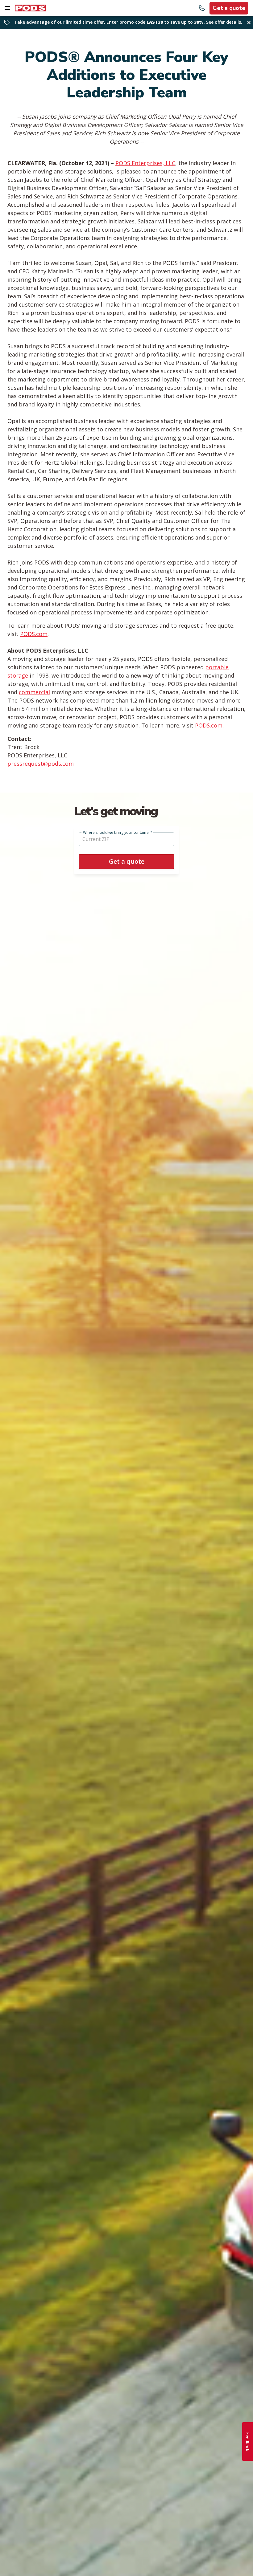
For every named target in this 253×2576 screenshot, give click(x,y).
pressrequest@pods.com (41, 764)
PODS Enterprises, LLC (145, 163)
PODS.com (34, 634)
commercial (34, 692)
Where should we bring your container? (117, 832)
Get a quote (229, 8)
